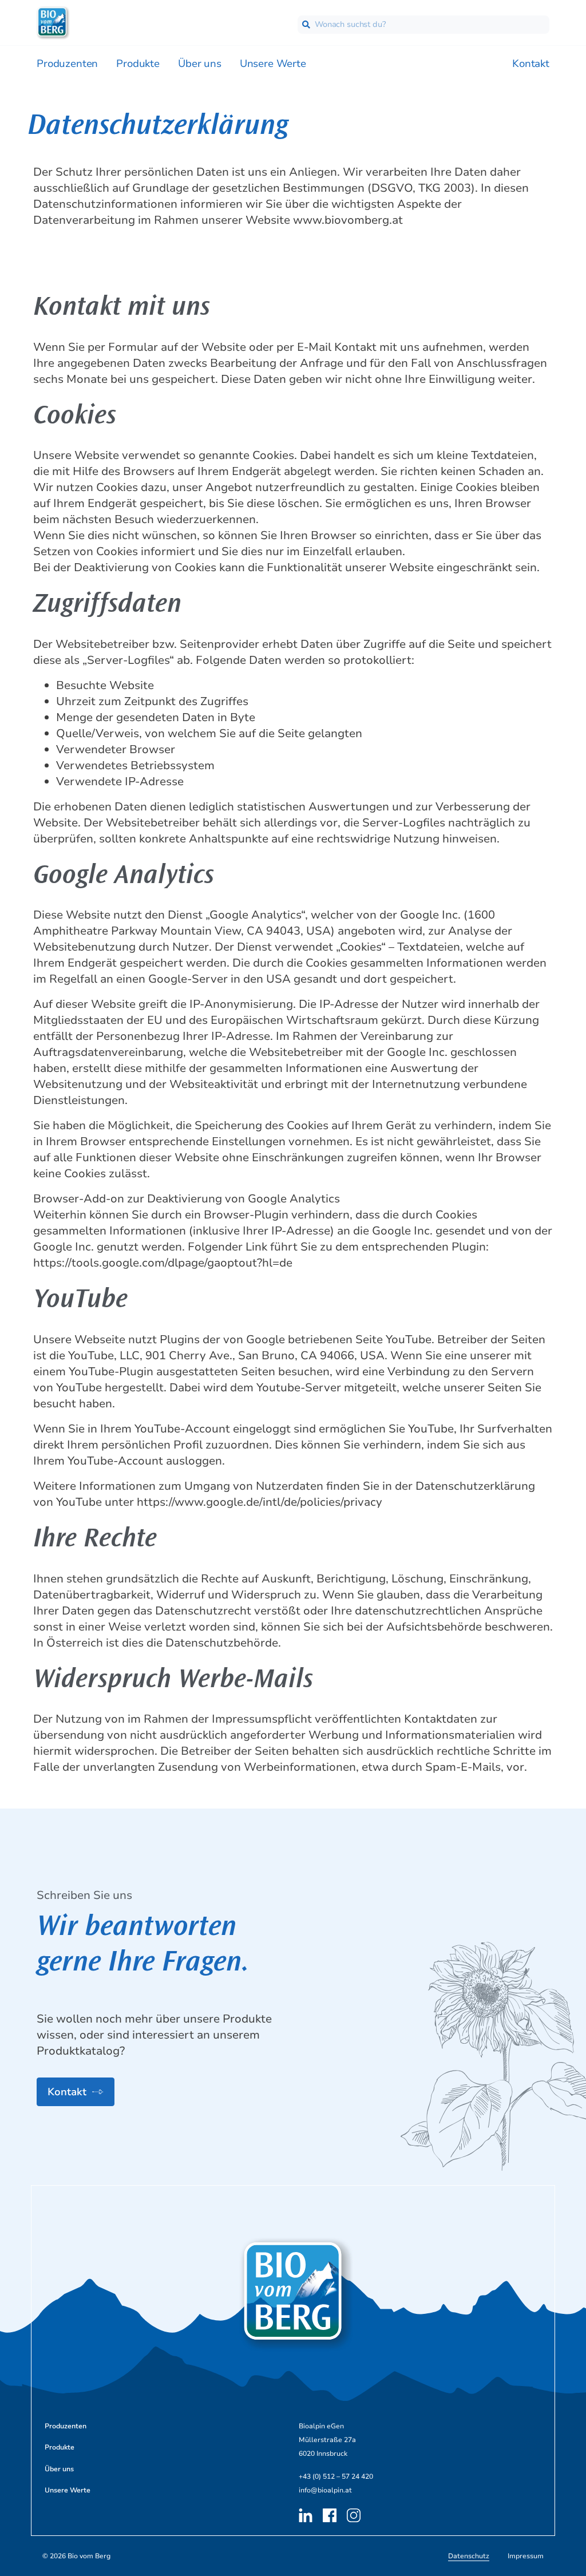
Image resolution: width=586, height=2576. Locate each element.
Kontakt (531, 64)
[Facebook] (331, 2515)
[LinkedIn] (307, 2515)
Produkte (138, 64)
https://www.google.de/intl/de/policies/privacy (260, 1502)
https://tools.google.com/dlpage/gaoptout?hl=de (163, 1263)
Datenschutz (469, 2556)
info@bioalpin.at (325, 2490)
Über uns (200, 64)
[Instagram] (355, 2515)
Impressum (526, 2556)
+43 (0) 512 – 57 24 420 (336, 2476)
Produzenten (67, 64)
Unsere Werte (273, 64)
